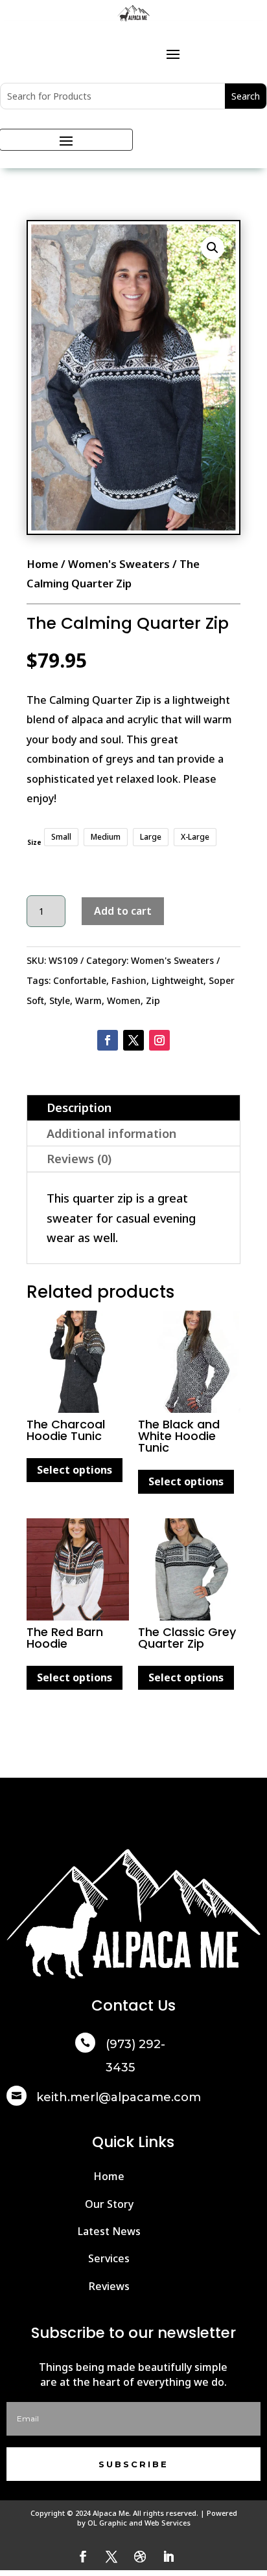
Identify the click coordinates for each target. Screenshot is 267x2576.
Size (34, 842)
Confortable (80, 980)
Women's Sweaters (119, 564)
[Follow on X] (133, 1040)
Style (60, 1000)
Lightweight (178, 980)
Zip (153, 1000)
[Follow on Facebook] (108, 1040)
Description (79, 1108)
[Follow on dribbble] (140, 2557)
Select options (75, 1470)
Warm (88, 1000)
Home (42, 564)
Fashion (129, 980)
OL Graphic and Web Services (139, 2523)
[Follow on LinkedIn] (168, 2557)
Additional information (111, 1133)
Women (124, 1000)
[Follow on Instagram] (159, 1040)
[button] (213, 248)
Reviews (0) (79, 1159)
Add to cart (123, 911)
